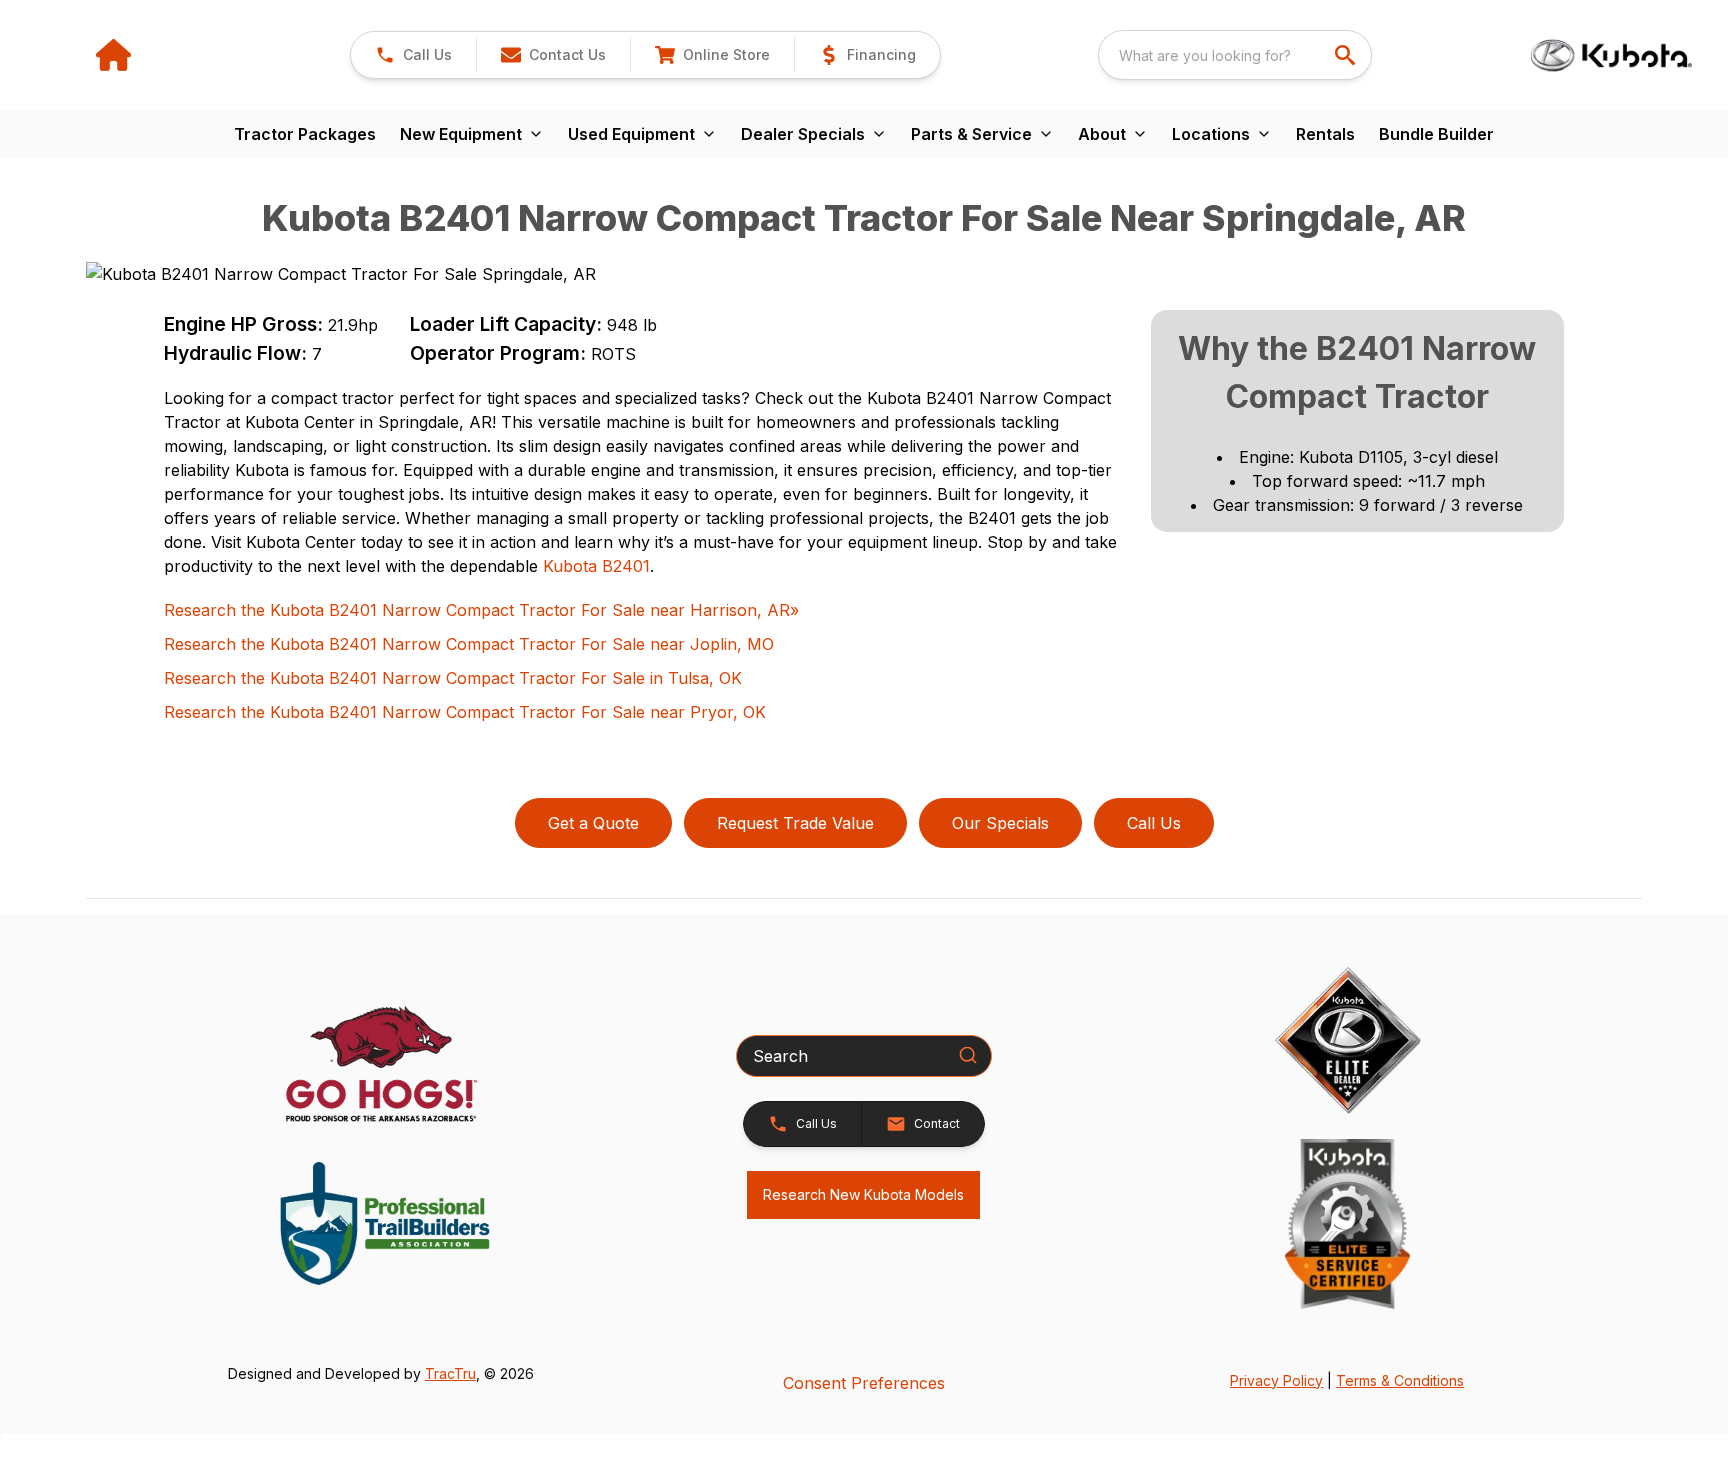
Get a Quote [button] (593, 823)
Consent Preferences (864, 1383)
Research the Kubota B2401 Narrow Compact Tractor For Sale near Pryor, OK (465, 712)
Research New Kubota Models (863, 1194)
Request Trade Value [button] (795, 823)
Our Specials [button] (1000, 823)
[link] (712, 55)
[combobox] (1235, 55)
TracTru (450, 1373)
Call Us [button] (1154, 823)
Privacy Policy (1276, 1380)
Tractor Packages (305, 134)
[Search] (968, 1055)
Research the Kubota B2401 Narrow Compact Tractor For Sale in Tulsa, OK (453, 678)
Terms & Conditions (1400, 1380)
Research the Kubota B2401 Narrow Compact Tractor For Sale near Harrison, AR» (481, 610)
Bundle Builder (1436, 134)
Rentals (1325, 134)
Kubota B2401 (596, 566)
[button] (413, 55)
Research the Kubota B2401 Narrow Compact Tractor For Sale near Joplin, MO (469, 644)
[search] (1347, 55)
